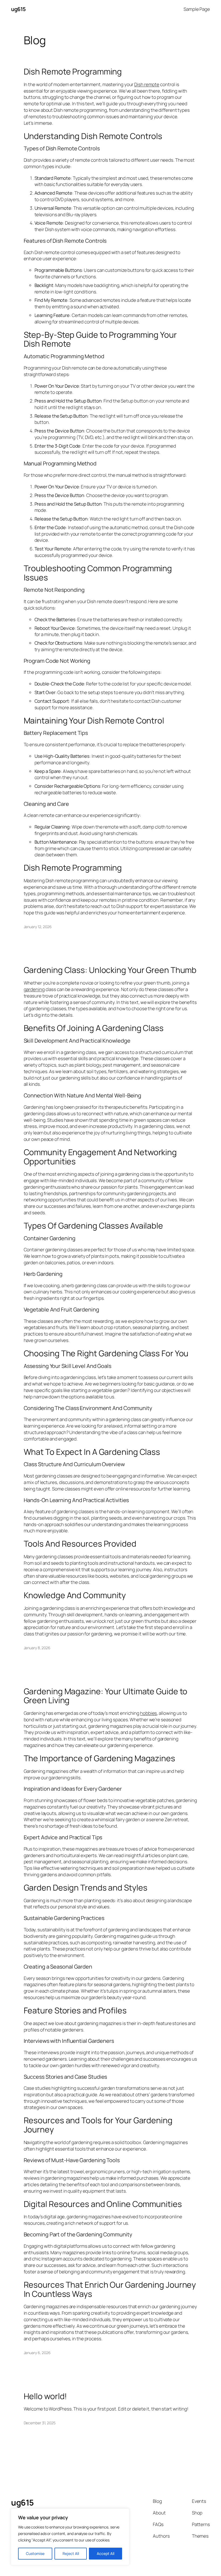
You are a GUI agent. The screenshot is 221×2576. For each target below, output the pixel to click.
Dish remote (147, 84)
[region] (70, 2537)
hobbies (149, 1713)
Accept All (106, 2553)
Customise (35, 2553)
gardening (34, 989)
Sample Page (197, 9)
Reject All (71, 2553)
